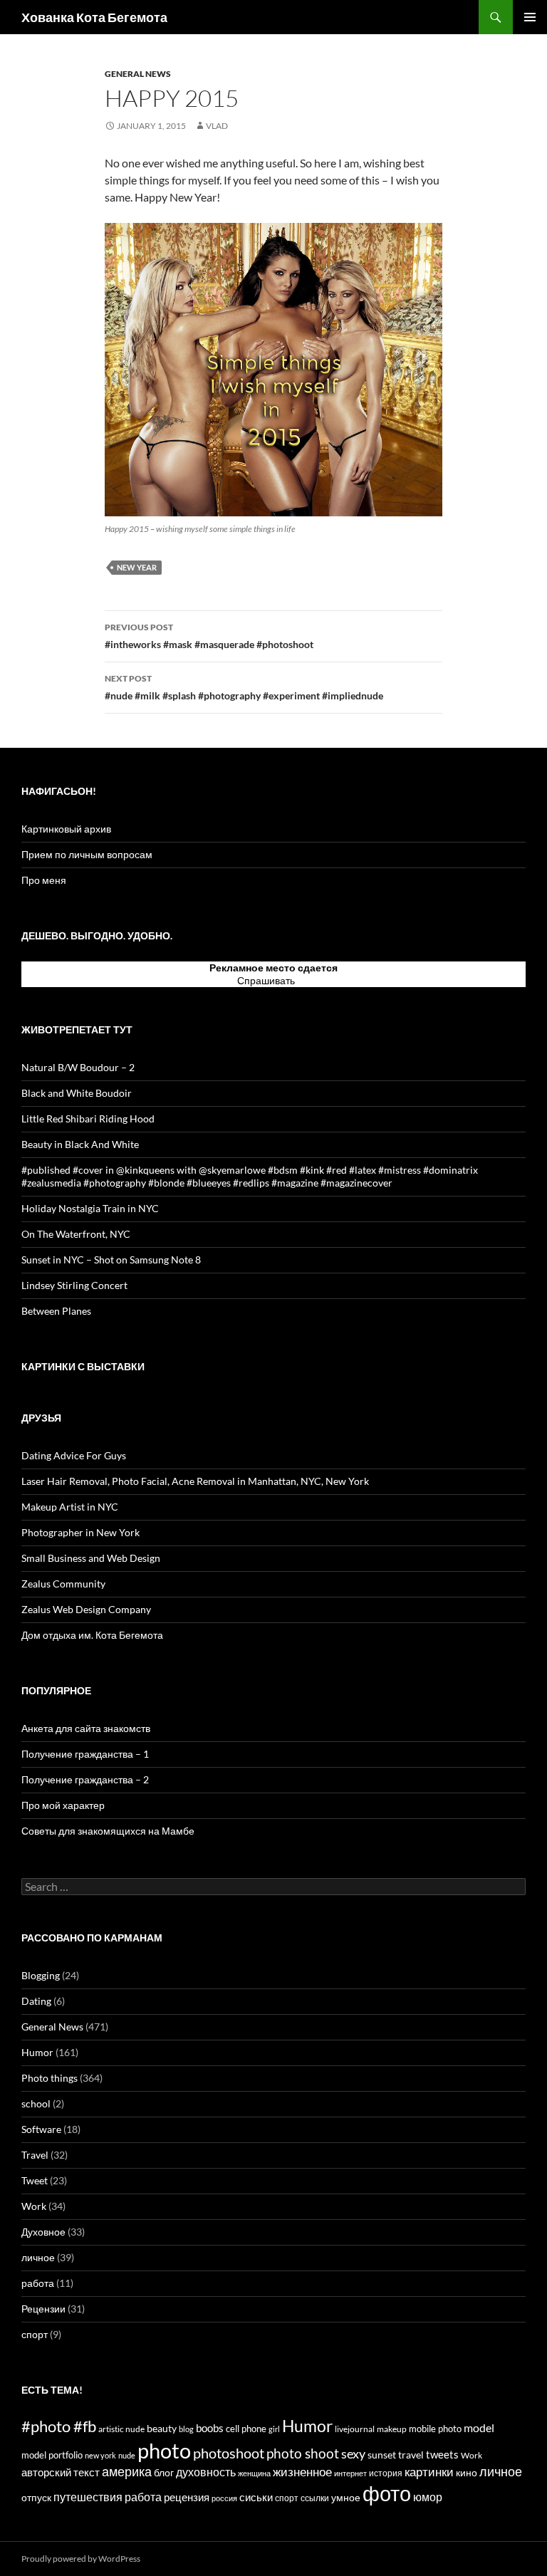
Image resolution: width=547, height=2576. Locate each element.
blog (186, 2429)
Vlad (217, 126)
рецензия (187, 2497)
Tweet (35, 2180)
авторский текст (61, 2472)
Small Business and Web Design (91, 1558)
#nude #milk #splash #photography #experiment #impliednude (244, 687)
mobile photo (435, 2429)
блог (164, 2472)
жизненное (302, 2472)
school (36, 2103)
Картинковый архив (66, 829)
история (386, 2473)
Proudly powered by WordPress (81, 2559)
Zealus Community (63, 1584)
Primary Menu (530, 17)
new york (100, 2455)
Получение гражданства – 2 (85, 1779)
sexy (353, 2454)
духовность (206, 2472)
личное (38, 2257)
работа (38, 2283)
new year (137, 567)
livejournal (355, 2429)
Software (41, 2129)
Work (34, 2206)
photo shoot (303, 2453)
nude (127, 2455)
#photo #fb (59, 2426)
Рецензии (43, 2309)
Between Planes (56, 1311)
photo (164, 2450)
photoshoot (229, 2453)
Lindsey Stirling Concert (74, 1285)
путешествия (88, 2497)
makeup (392, 2429)
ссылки (315, 2498)
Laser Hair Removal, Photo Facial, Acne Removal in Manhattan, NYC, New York (195, 1481)
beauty (162, 2428)
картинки (429, 2472)
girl (274, 2429)
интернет (350, 2473)
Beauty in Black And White (80, 1144)
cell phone (246, 2429)
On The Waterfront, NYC (76, 1234)
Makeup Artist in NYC (70, 1507)
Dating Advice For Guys (74, 1455)
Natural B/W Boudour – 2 (78, 1067)
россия (224, 2498)
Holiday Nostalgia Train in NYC (90, 1208)
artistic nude (121, 2429)
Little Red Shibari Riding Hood (88, 1118)
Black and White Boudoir (77, 1093)
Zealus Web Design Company (86, 1609)
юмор (428, 2497)
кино (467, 2472)
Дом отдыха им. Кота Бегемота (92, 1635)
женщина (254, 2473)
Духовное (43, 2232)
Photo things (50, 2078)
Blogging (41, 1975)
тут (304, 980)
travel (411, 2455)
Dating (36, 2001)
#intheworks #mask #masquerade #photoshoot (209, 636)
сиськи (256, 2497)
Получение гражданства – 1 (85, 1754)
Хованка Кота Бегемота (94, 17)
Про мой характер (63, 1805)
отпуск (36, 2497)
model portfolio (52, 2455)
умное (346, 2498)
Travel (35, 2155)
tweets (442, 2455)
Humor (37, 2052)
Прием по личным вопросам (87, 854)
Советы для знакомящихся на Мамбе (108, 1831)
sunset (382, 2455)
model (479, 2428)
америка (127, 2471)
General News (138, 74)
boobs (210, 2428)
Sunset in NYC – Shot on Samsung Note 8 (111, 1260)
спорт (35, 2334)
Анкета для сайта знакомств (86, 1728)
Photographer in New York (80, 1532)
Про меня (44, 880)
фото (387, 2493)
